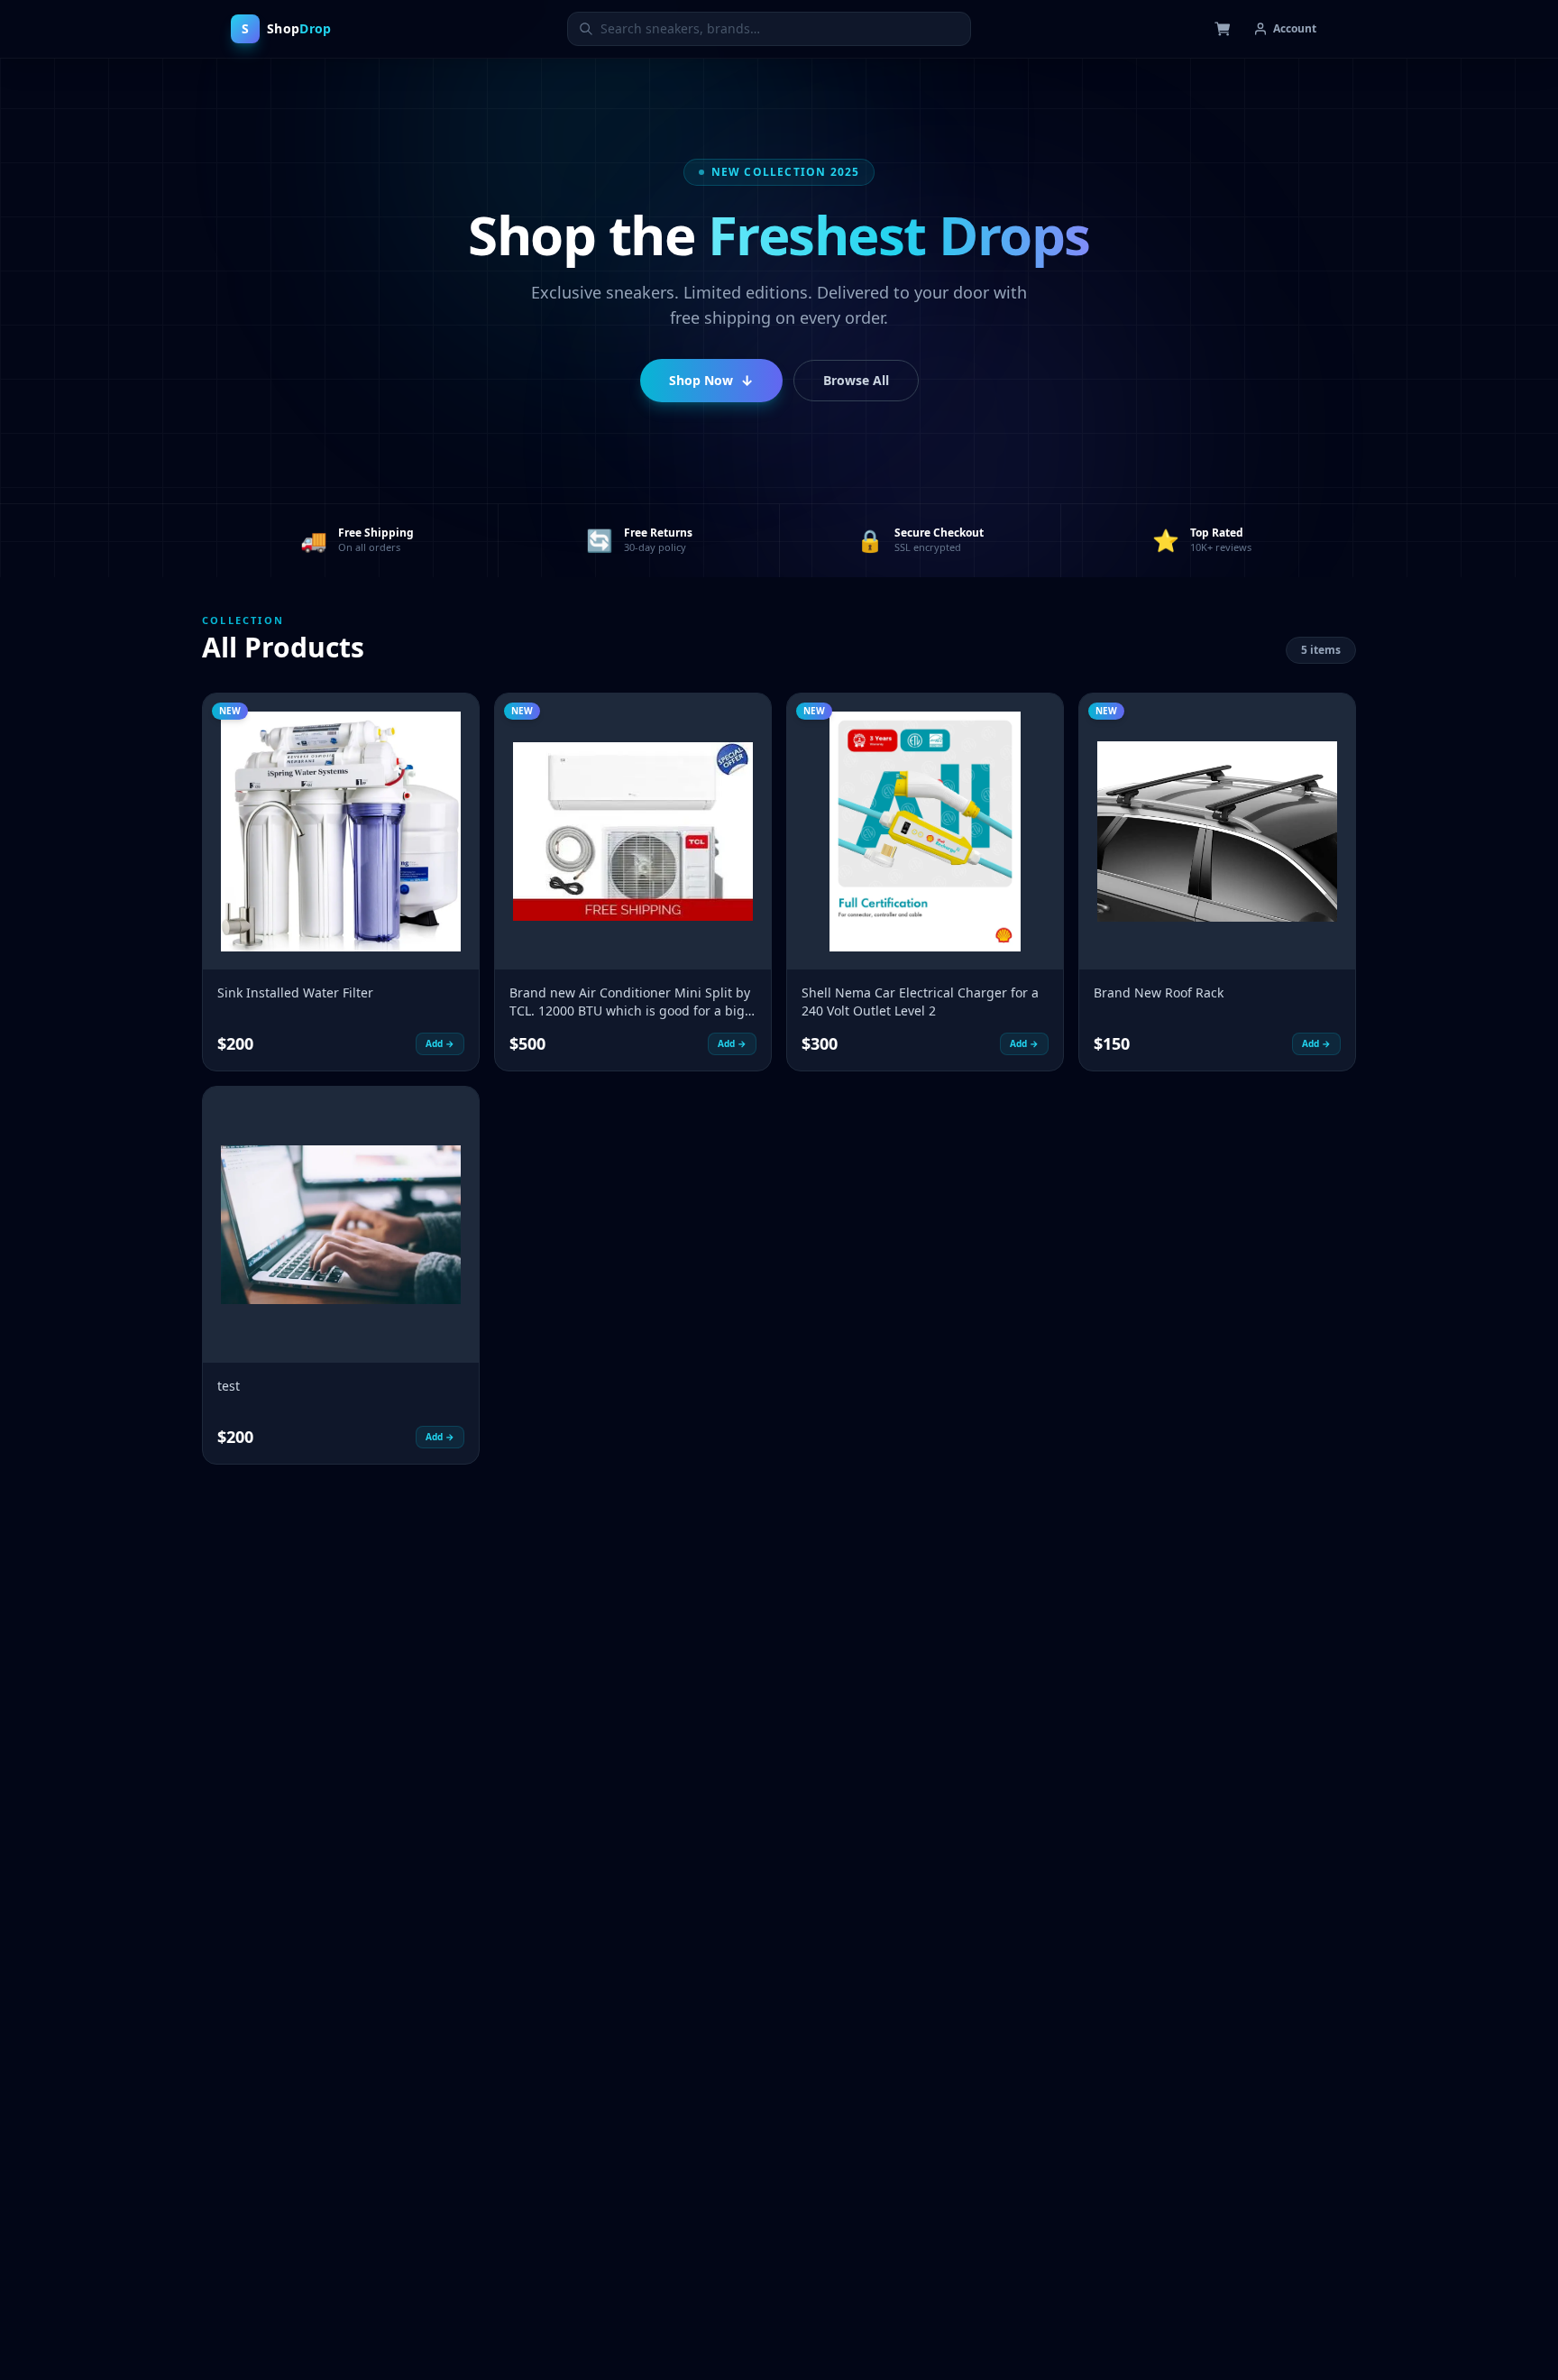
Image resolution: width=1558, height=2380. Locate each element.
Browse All (856, 380)
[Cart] (1223, 29)
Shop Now (711, 381)
